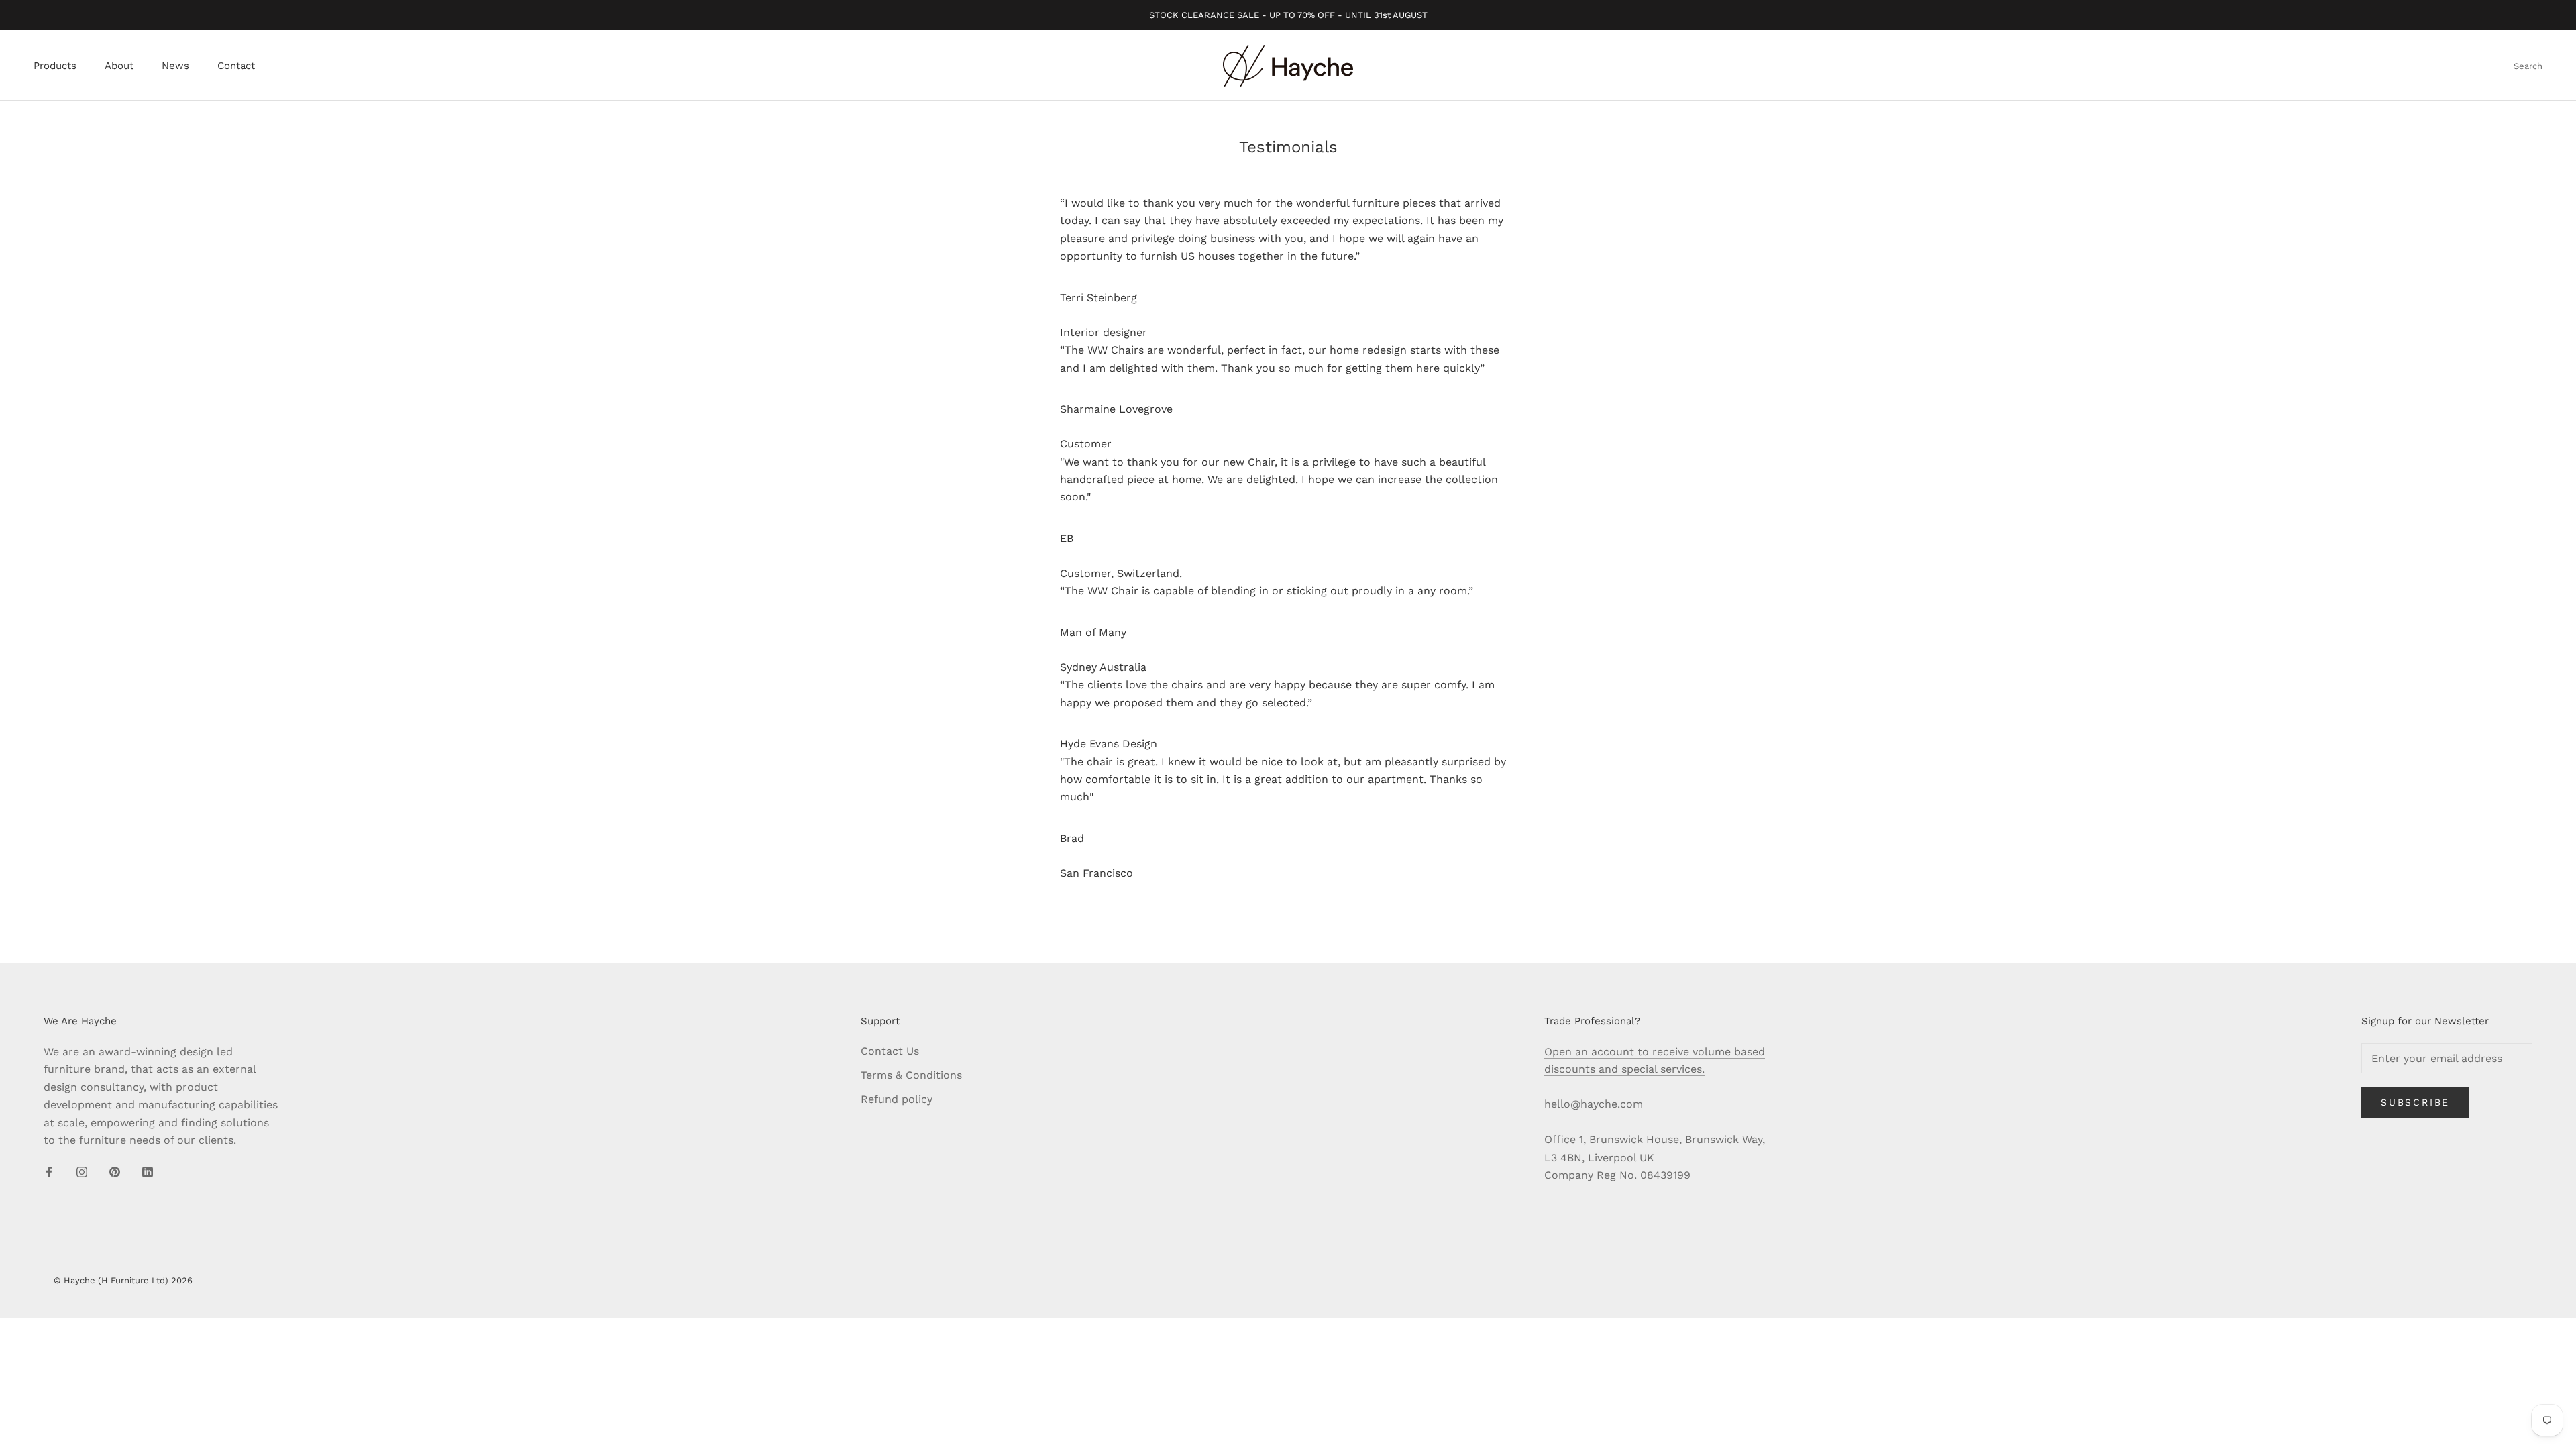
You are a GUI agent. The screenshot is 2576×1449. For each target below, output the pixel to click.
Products (55, 66)
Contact (236, 66)
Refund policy (897, 1099)
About (119, 66)
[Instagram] (82, 1171)
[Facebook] (49, 1171)
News (175, 66)
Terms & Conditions (911, 1075)
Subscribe (2415, 1102)
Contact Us (890, 1051)
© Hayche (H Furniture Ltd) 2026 (123, 1280)
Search (2528, 66)
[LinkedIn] (148, 1171)
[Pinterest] (115, 1171)
